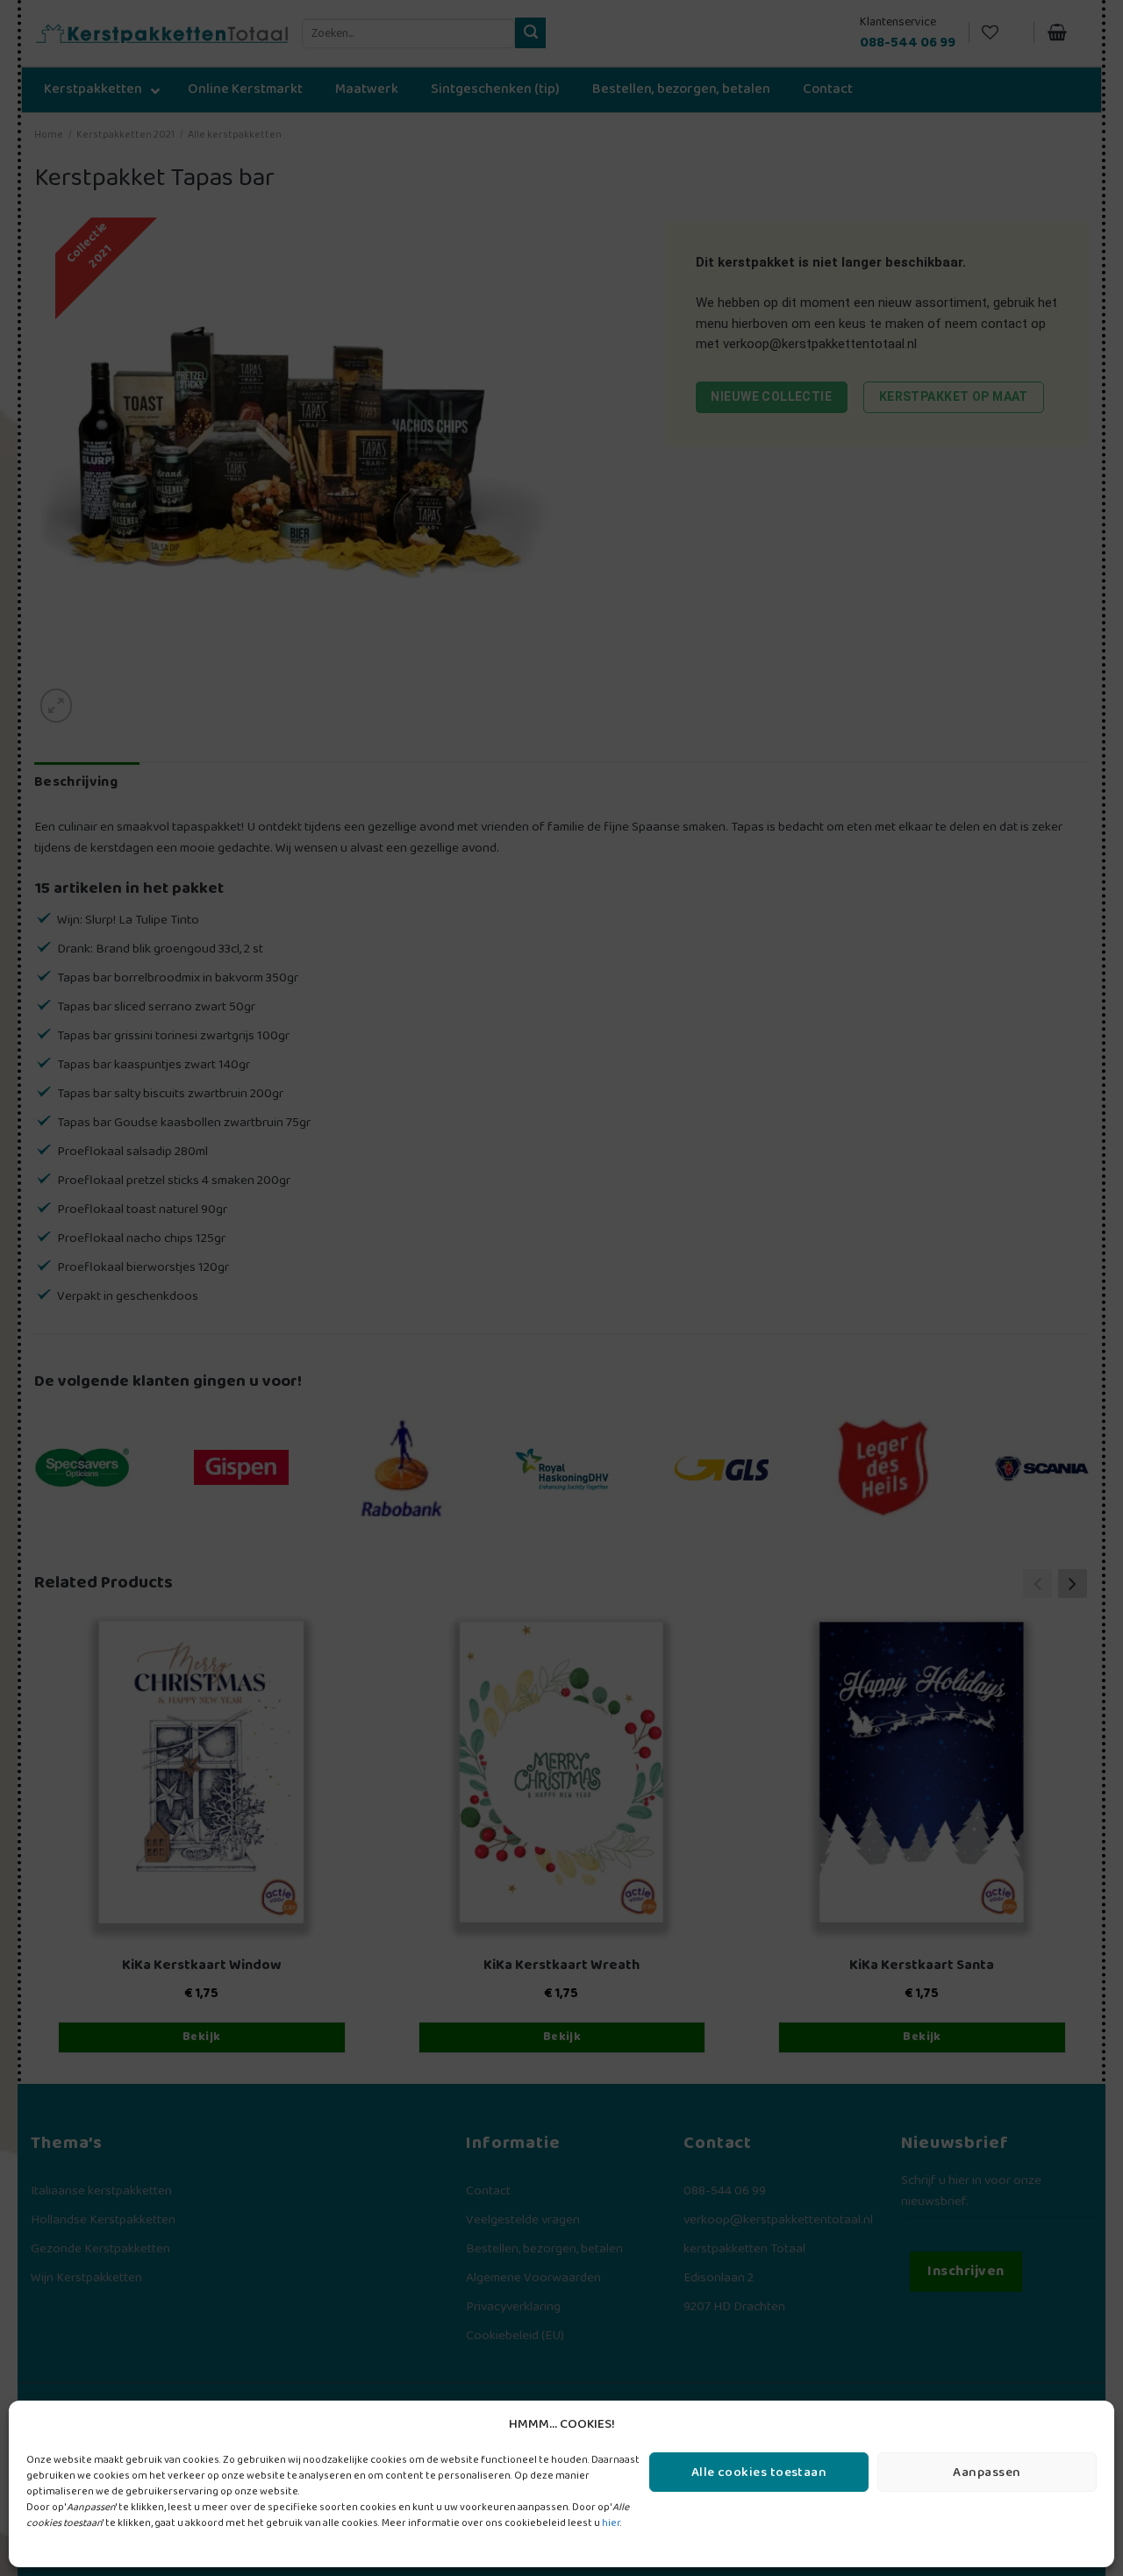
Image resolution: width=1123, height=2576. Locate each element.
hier (611, 2523)
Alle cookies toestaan (759, 2473)
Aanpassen (987, 2473)
